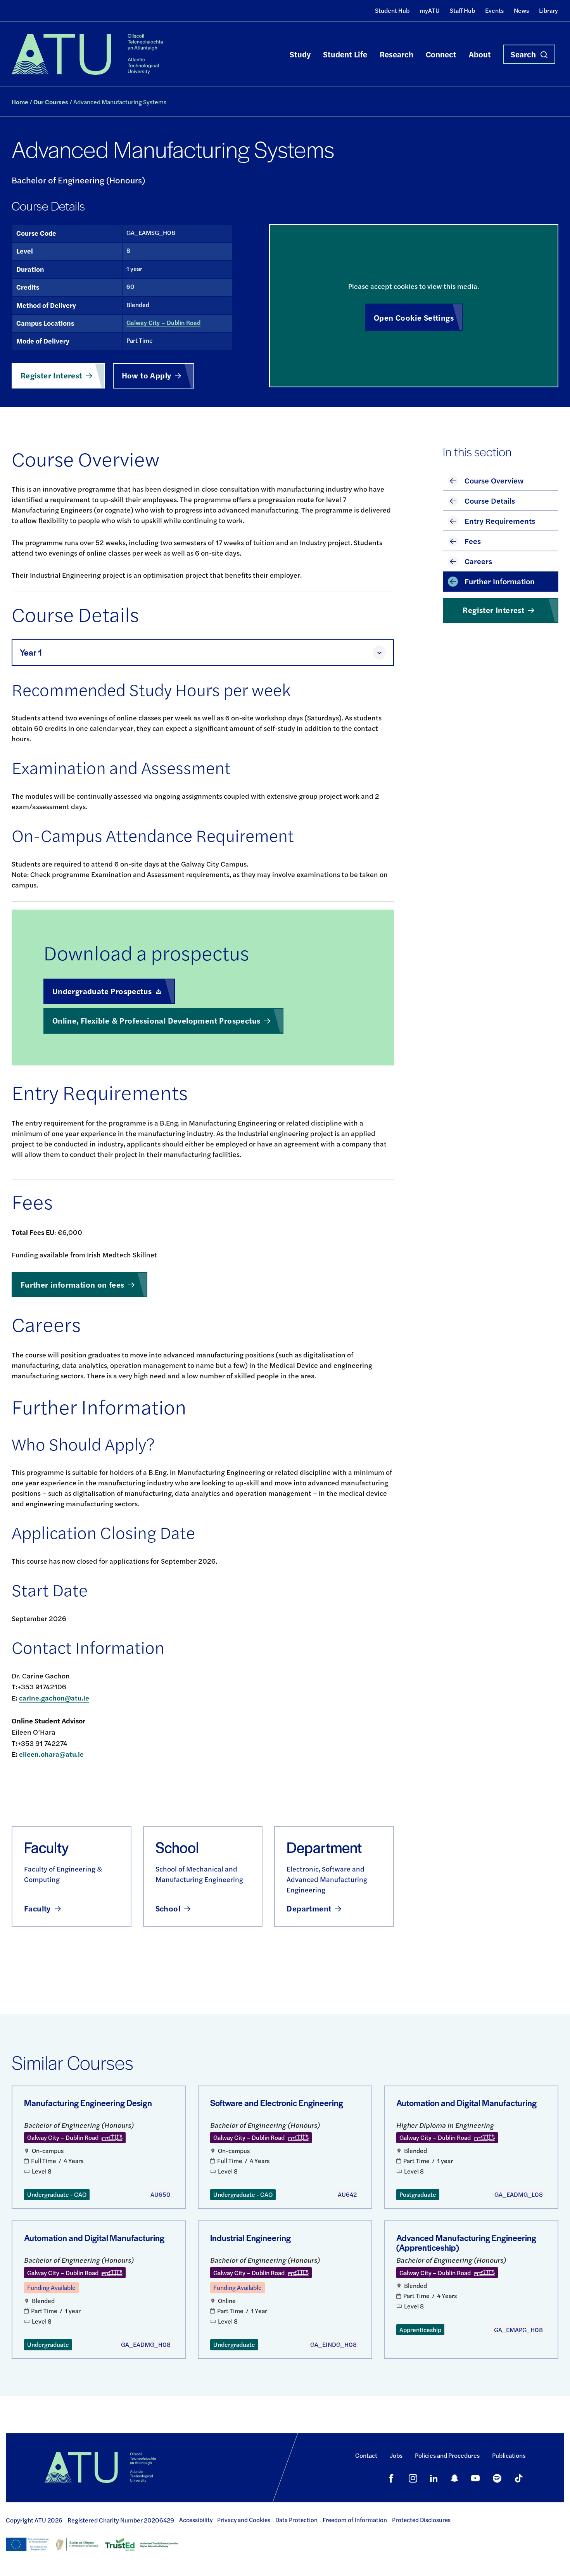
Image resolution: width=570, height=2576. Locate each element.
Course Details (490, 500)
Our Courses (51, 102)
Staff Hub (462, 10)
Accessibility (196, 2520)
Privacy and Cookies (244, 2520)
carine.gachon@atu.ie (54, 1698)
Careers (478, 561)
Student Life (345, 54)
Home (20, 102)
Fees (473, 541)
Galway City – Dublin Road (163, 322)
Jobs (396, 2455)
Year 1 (31, 652)
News (521, 10)
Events (494, 10)
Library (548, 10)
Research (396, 54)
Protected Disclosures (421, 2520)
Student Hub (392, 10)
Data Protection (296, 2520)
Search (523, 54)
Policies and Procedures (447, 2455)
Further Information (500, 581)
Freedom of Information (355, 2520)
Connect (441, 54)
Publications (509, 2455)
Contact (366, 2455)
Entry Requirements (500, 521)
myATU (430, 10)
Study (300, 54)
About (480, 54)
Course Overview (494, 480)
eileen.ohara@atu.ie (51, 1754)
